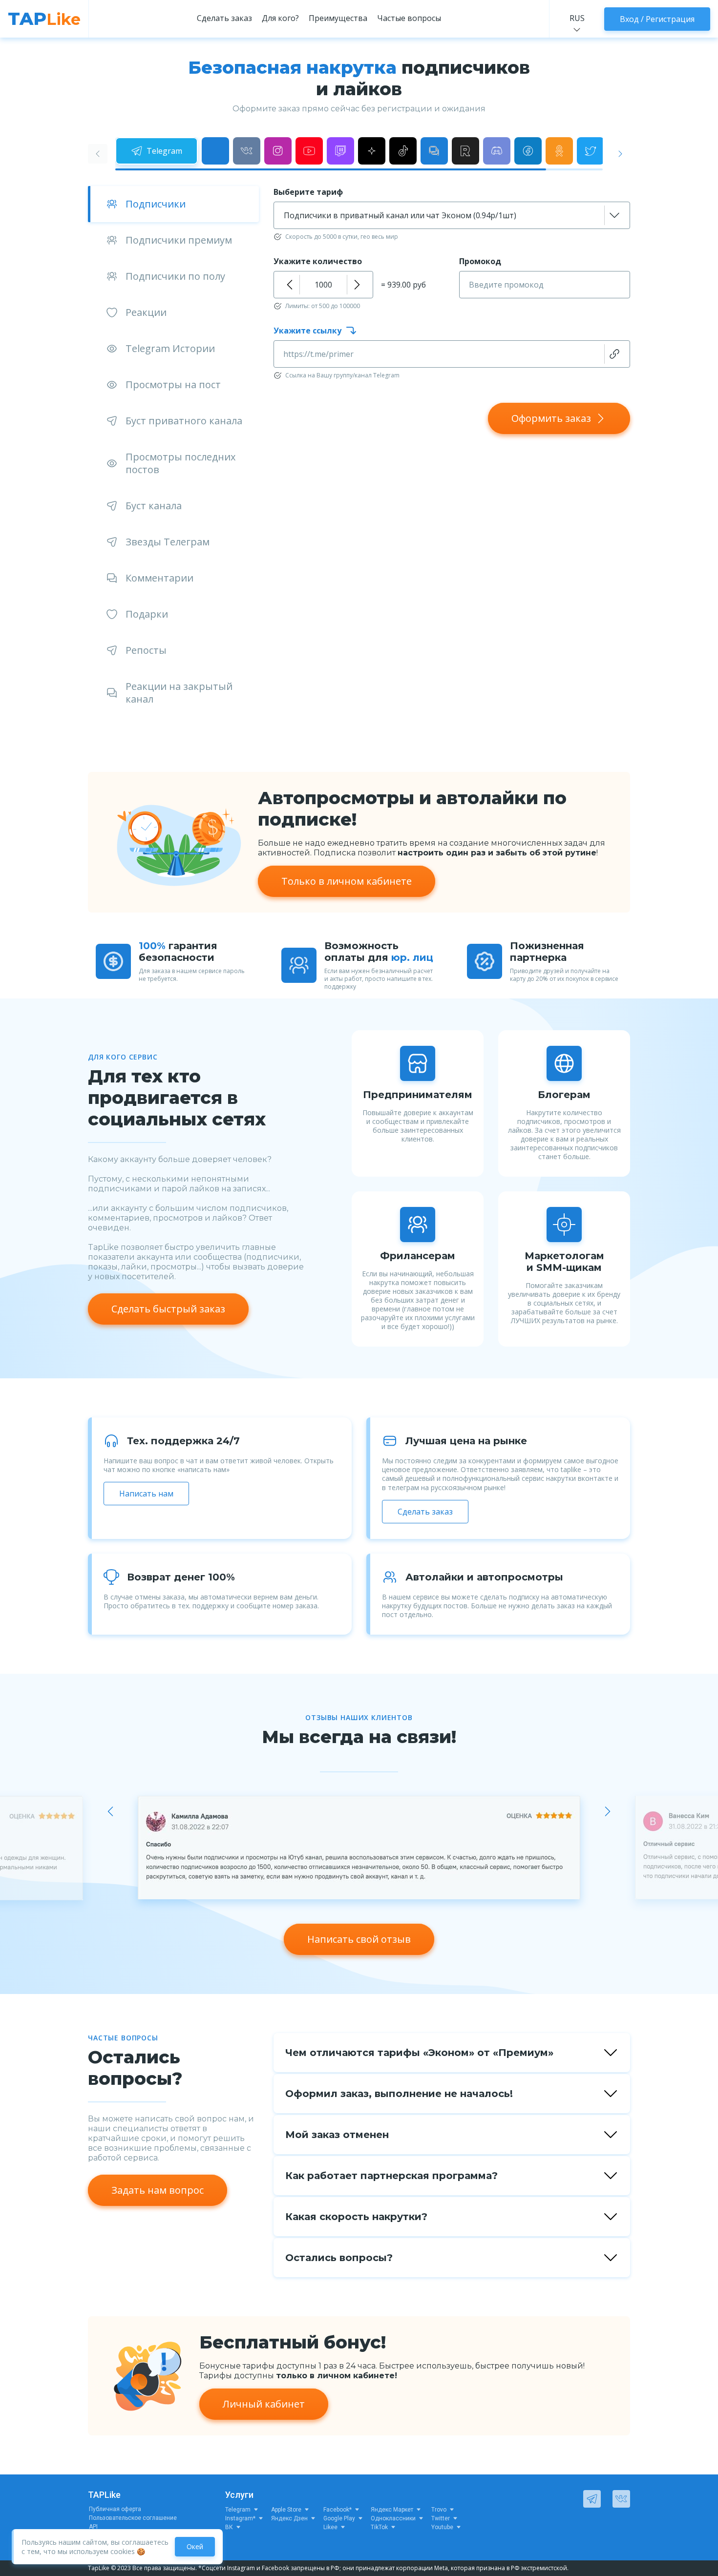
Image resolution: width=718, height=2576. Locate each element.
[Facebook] (528, 151)
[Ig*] (278, 151)
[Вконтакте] (247, 151)
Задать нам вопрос (158, 2190)
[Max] (215, 151)
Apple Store (286, 2510)
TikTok (379, 2527)
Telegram (238, 2510)
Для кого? (280, 18)
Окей (195, 2546)
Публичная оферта (115, 2509)
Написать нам (146, 1494)
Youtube (442, 2527)
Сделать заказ (224, 18)
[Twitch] (340, 151)
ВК (229, 2527)
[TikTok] (403, 151)
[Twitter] (591, 151)
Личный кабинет (264, 2404)
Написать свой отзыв (359, 1939)
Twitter (441, 2518)
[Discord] (497, 151)
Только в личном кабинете (347, 881)
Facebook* (338, 2510)
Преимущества (338, 18)
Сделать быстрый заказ (168, 1309)
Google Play (339, 2518)
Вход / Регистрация (657, 19)
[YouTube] (309, 151)
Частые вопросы (409, 18)
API (93, 2527)
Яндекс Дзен (289, 2518)
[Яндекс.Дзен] (372, 151)
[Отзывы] (434, 151)
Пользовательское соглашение (133, 2518)
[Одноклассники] (559, 151)
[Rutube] (465, 151)
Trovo (439, 2510)
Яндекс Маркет (392, 2510)
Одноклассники (393, 2518)
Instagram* (240, 2518)
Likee (330, 2527)
